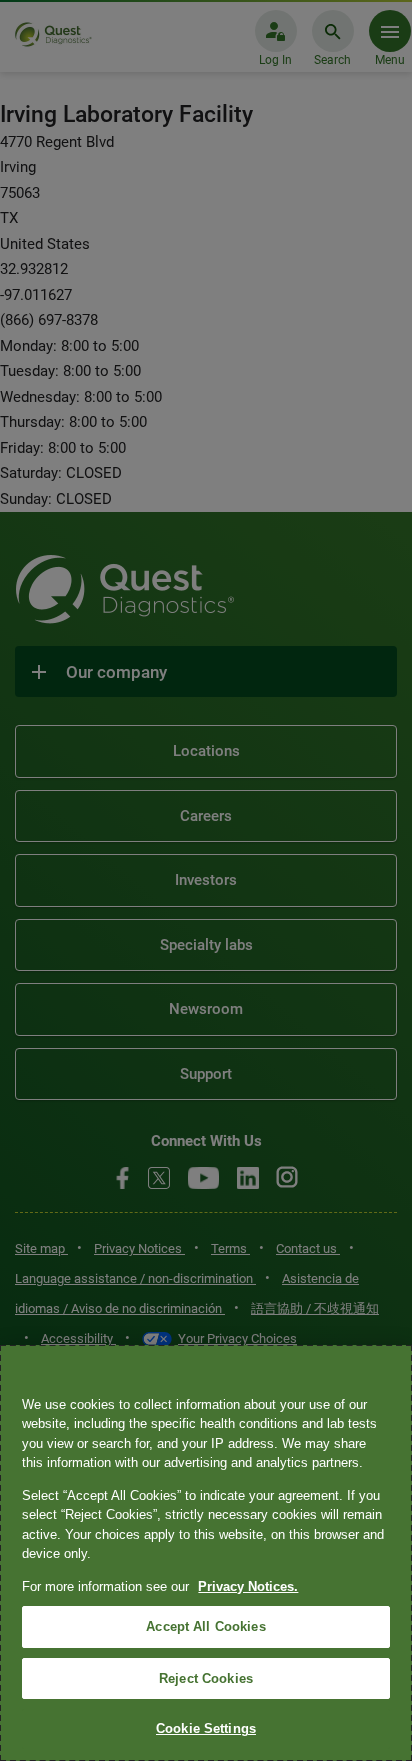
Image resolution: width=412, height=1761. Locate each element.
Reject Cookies (206, 1678)
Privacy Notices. (248, 1586)
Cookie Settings (206, 1728)
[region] (206, 1553)
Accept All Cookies (205, 1626)
